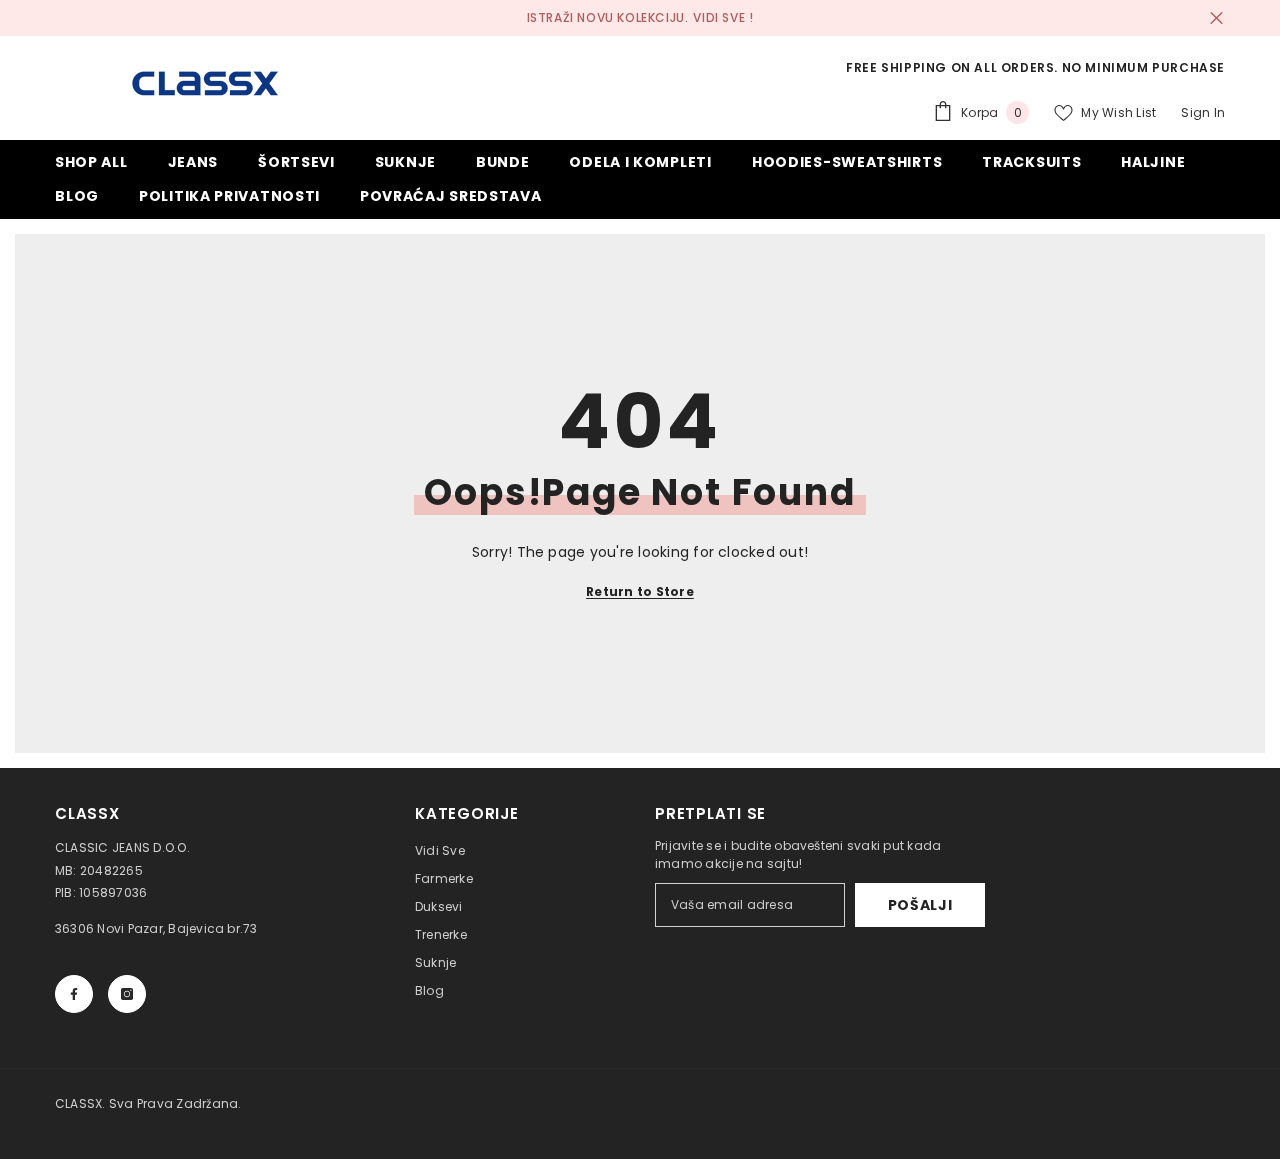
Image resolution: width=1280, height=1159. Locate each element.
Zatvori (1216, 18)
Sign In (1203, 112)
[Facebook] (74, 994)
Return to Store (640, 591)
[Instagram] (127, 994)
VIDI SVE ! (723, 17)
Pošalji (920, 905)
